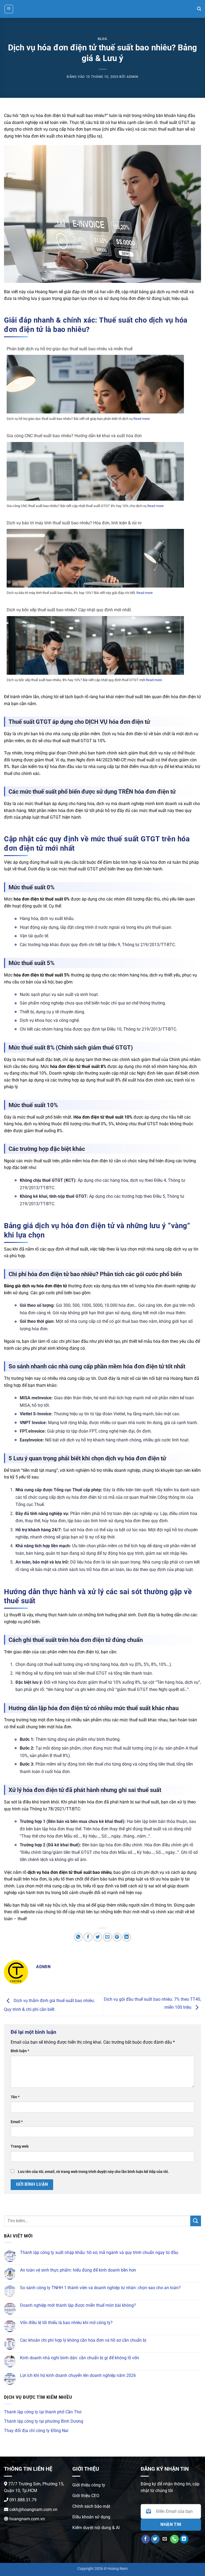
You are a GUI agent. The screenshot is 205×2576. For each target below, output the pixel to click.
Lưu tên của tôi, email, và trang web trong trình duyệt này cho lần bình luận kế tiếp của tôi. (93, 2172)
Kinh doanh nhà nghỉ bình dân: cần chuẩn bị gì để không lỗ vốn (80, 2358)
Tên (15, 2097)
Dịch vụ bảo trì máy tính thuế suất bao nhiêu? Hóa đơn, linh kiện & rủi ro (74, 523)
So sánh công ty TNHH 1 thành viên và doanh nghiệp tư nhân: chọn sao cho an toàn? (100, 2288)
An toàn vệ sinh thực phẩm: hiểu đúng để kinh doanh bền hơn (78, 2270)
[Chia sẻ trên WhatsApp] (78, 1937)
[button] (9, 9)
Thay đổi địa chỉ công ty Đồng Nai (36, 2431)
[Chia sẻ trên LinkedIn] (127, 1937)
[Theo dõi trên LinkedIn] (184, 2539)
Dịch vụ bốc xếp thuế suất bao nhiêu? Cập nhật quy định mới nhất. (69, 610)
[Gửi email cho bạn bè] (107, 1937)
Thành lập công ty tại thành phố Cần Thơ (43, 2412)
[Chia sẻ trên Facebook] (88, 1937)
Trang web (20, 2146)
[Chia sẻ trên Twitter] (98, 1937)
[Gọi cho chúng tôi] (174, 2539)
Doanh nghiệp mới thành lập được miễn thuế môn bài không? (78, 2305)
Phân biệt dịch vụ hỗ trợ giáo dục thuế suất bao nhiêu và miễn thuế (70, 349)
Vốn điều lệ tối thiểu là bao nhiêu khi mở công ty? (66, 2323)
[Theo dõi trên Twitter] (155, 2539)
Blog (102, 39)
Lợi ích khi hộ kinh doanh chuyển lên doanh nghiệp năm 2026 (78, 2375)
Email (17, 2122)
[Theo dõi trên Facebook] (146, 2539)
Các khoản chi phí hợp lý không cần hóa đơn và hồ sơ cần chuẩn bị (83, 2340)
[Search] (199, 9)
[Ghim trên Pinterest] (117, 1937)
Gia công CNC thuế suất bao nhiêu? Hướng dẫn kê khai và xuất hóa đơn (74, 436)
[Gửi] (196, 2221)
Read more (142, 419)
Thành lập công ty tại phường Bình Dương (44, 2421)
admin (132, 77)
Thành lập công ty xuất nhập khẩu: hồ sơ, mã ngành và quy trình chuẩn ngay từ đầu (99, 2253)
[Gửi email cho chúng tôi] (165, 2539)
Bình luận (20, 2051)
